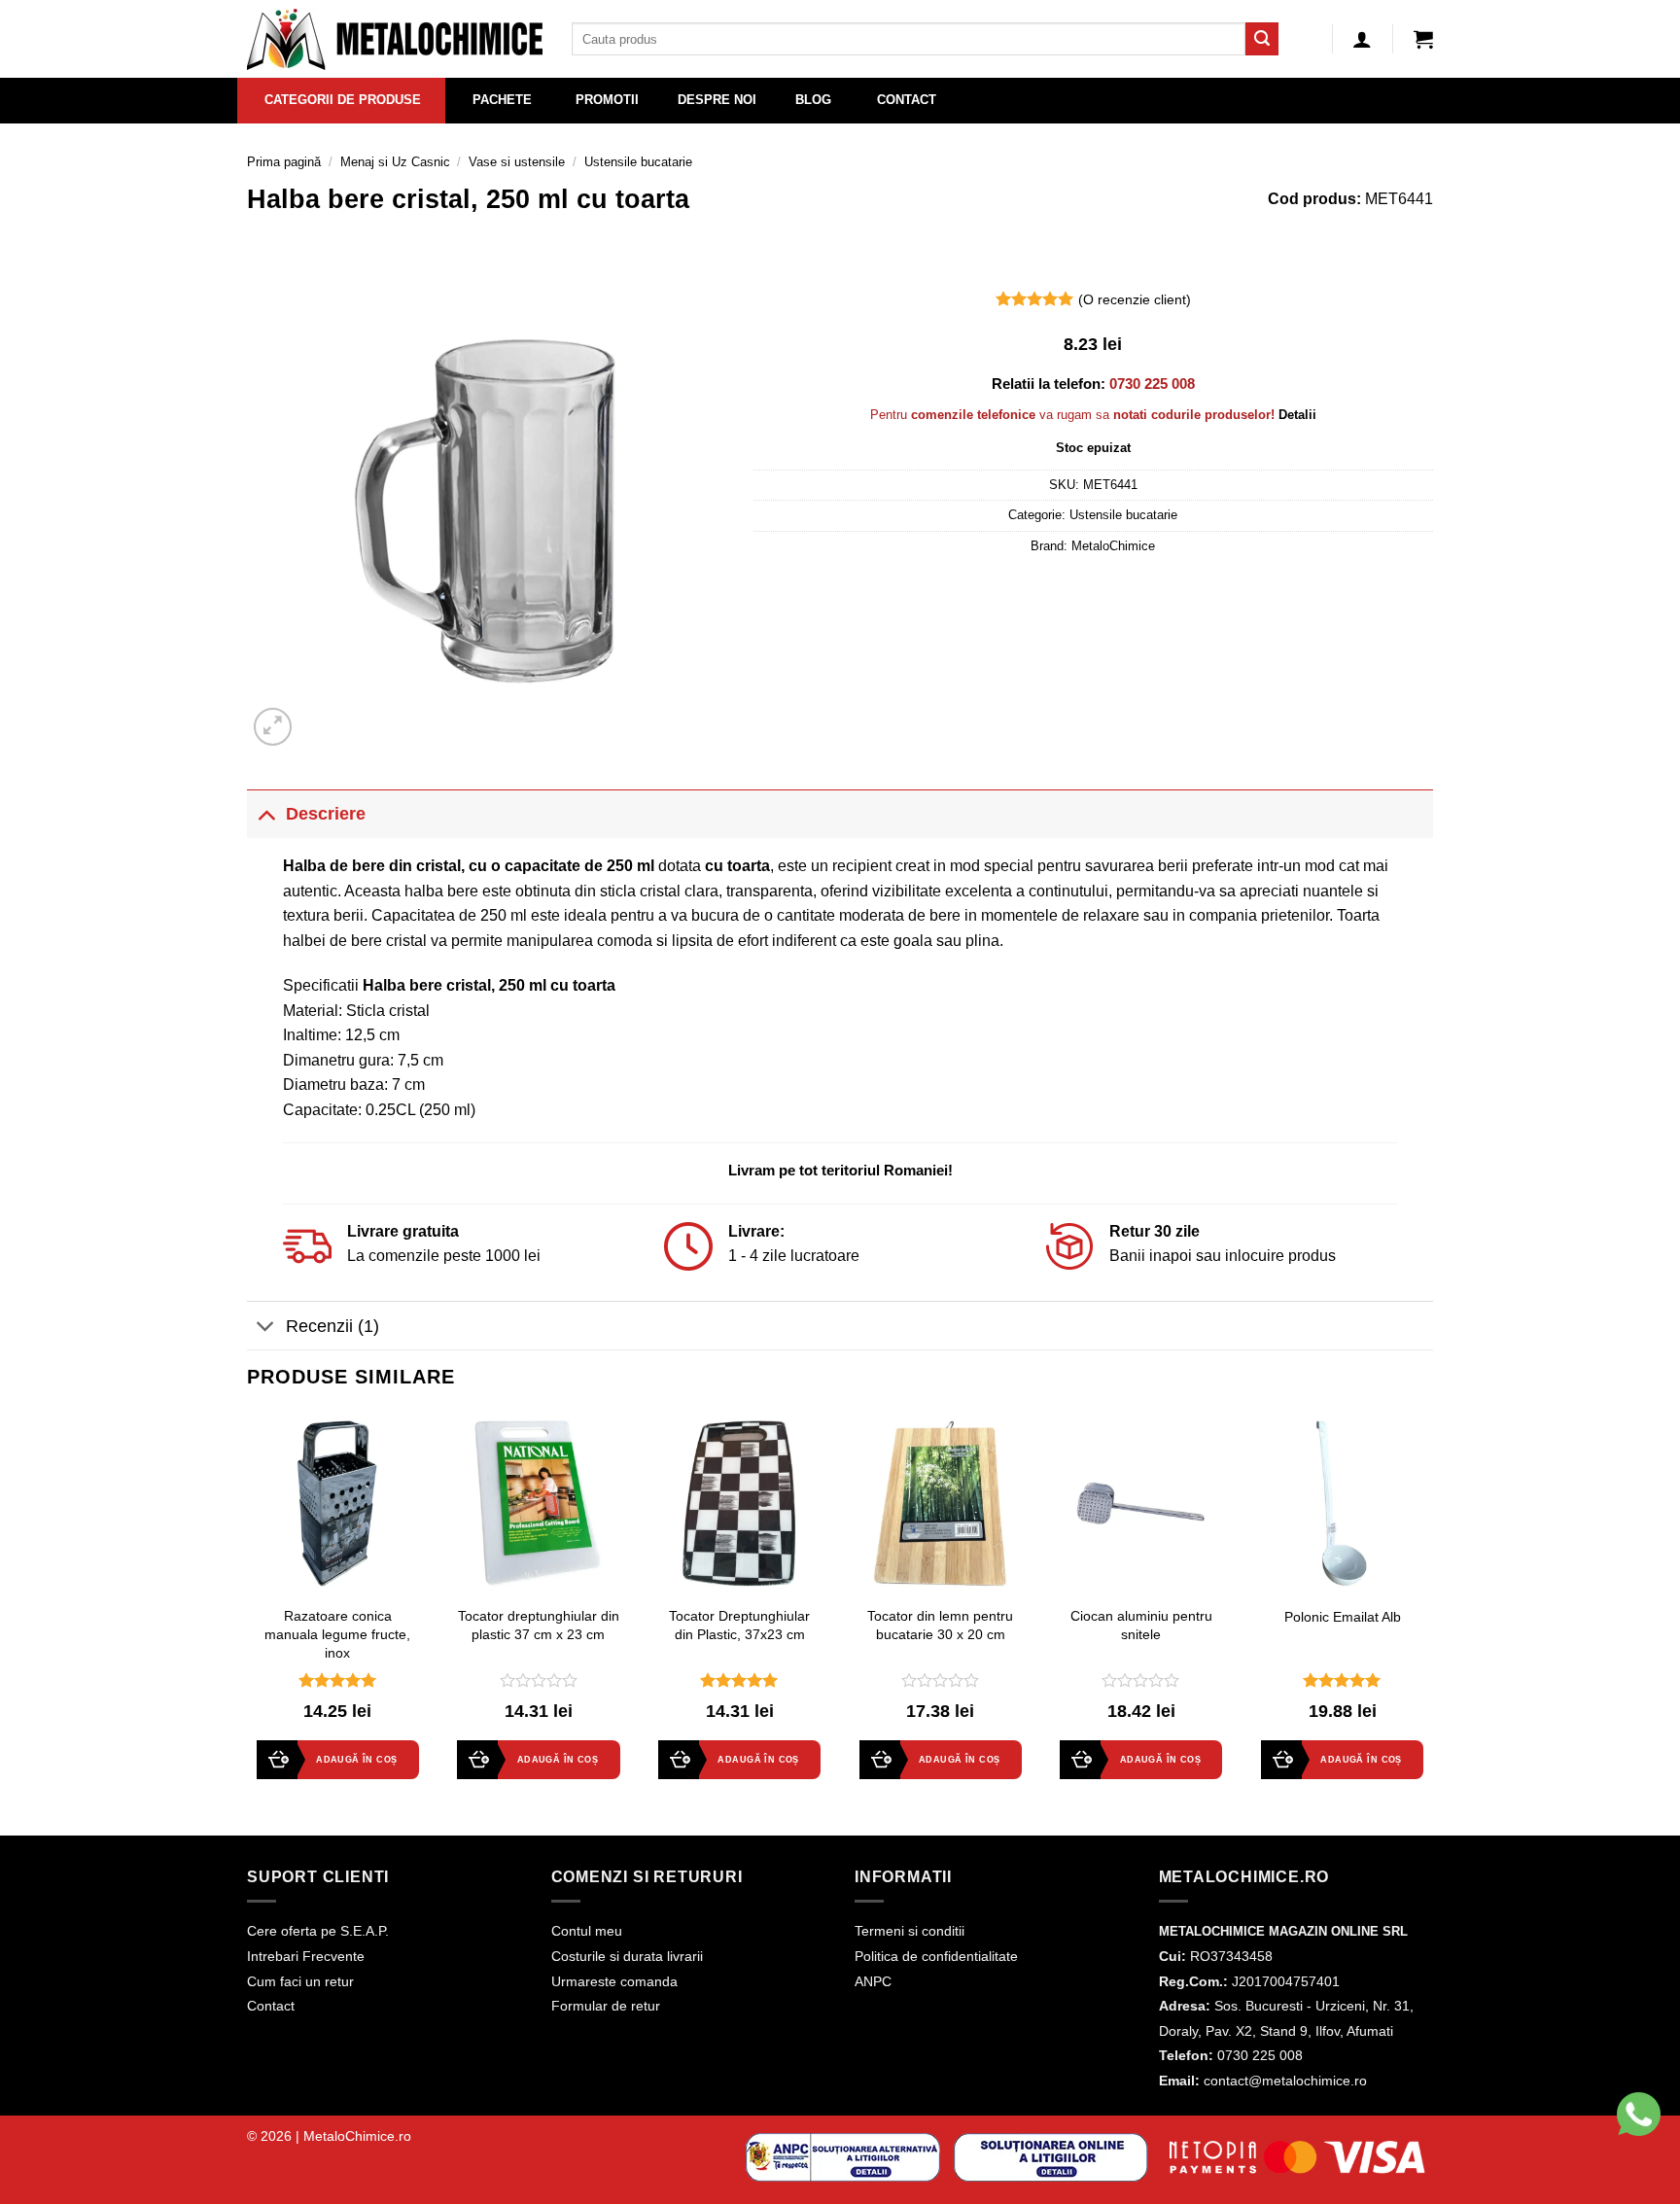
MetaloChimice (1113, 546)
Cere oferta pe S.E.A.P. (318, 1931)
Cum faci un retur (300, 1981)
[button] (1423, 39)
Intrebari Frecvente (306, 1956)
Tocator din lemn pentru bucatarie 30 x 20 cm (940, 1625)
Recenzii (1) (332, 1326)
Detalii (1297, 415)
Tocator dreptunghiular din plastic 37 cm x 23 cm (539, 1625)
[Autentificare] (1362, 39)
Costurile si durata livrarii (627, 1956)
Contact (271, 2006)
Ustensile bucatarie (638, 162)
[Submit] (1262, 39)
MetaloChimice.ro (357, 2136)
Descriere (326, 814)
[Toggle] (266, 813)
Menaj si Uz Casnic (395, 162)
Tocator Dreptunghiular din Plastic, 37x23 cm (739, 1625)
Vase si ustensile (517, 162)
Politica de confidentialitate (936, 1956)
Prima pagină (284, 162)
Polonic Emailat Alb (1343, 1617)
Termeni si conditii (910, 1931)
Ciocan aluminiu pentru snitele (1141, 1625)
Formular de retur (606, 2006)
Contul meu (587, 1931)
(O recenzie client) (1135, 299)
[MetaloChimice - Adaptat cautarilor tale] (395, 39)
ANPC (873, 1981)
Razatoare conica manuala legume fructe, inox (337, 1634)
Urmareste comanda (614, 1981)
